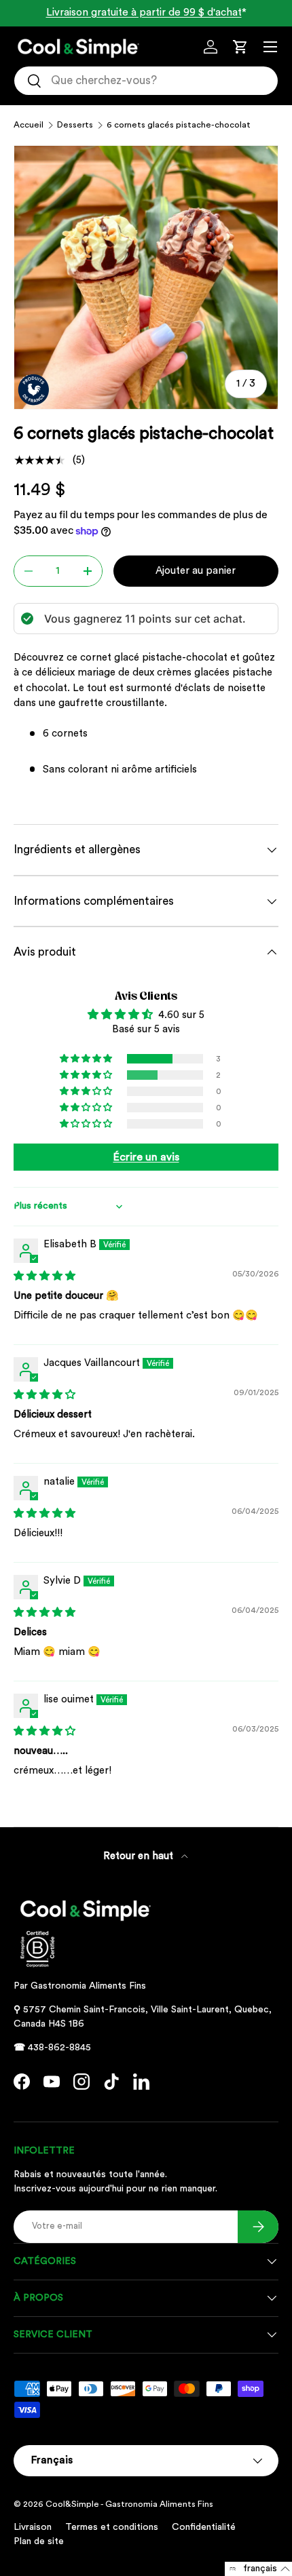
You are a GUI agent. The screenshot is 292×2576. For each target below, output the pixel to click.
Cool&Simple (72, 2504)
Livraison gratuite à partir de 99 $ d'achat (144, 13)
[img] (44, 1276)
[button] (240, 47)
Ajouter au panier (196, 571)
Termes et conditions (112, 2527)
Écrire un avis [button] (146, 1157)
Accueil (29, 125)
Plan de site (39, 2541)
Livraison (33, 2527)
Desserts (75, 125)
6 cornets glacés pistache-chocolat (179, 125)
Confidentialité (204, 2527)
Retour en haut (140, 1856)
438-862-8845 (59, 2048)
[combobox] (146, 81)
